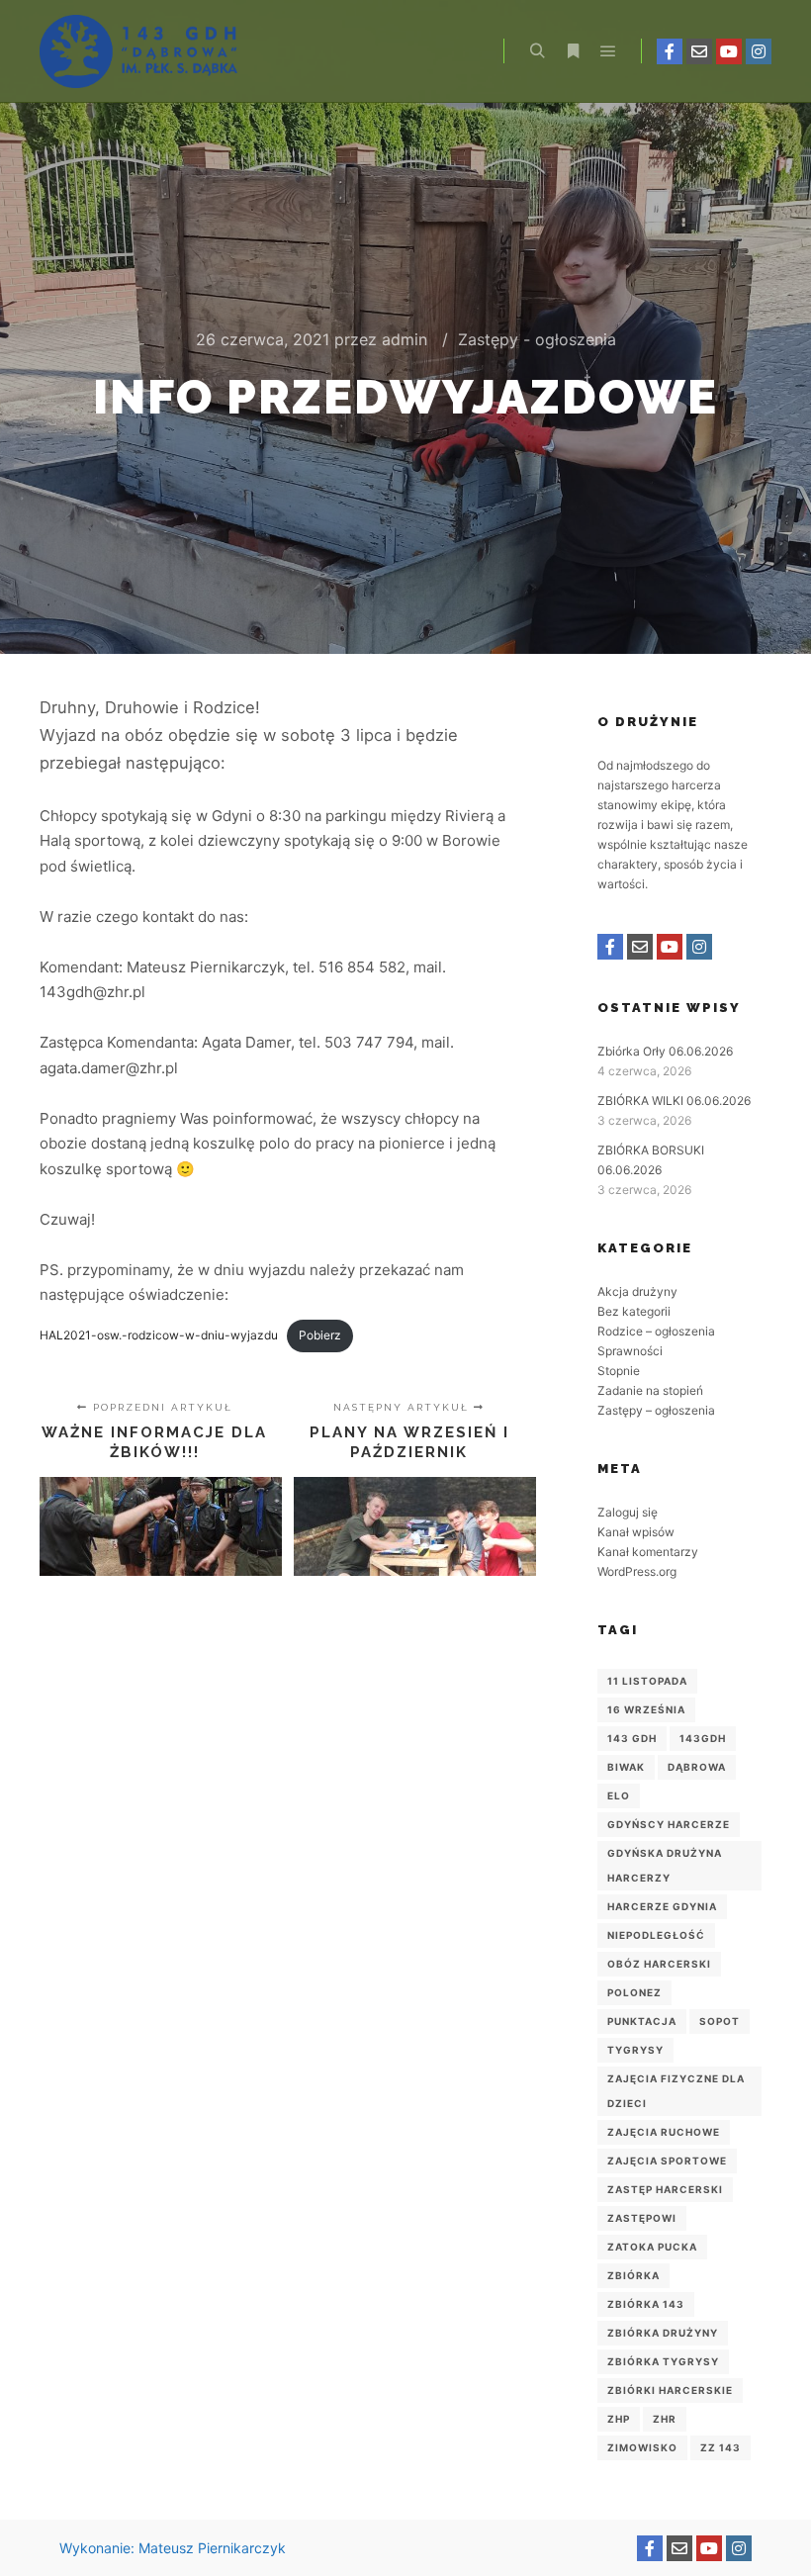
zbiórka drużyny (663, 2333)
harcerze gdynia (662, 1906)
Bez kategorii (634, 1311)
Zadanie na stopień (650, 1390)
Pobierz (320, 1335)
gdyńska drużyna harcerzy (665, 1865)
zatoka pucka (652, 2247)
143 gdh (632, 1738)
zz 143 (721, 2447)
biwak (626, 1767)
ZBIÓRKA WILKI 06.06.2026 (674, 1101)
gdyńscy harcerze (669, 1824)
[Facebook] (670, 51)
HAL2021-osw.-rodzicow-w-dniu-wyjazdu (159, 1335)
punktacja (642, 2021)
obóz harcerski (659, 1964)
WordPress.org (637, 1571)
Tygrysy (635, 2050)
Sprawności (630, 1351)
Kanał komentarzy (648, 1552)
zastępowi (642, 2218)
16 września (646, 1709)
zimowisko (642, 2447)
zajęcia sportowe (667, 2161)
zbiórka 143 (646, 2304)
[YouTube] (729, 51)
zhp (619, 2419)
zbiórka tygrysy (663, 2361)
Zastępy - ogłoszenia (537, 339)
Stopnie (619, 1371)
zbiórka (633, 2275)
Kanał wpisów (636, 1532)
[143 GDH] (138, 51)
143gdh (703, 1738)
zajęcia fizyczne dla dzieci (676, 2091)
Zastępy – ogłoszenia (656, 1410)
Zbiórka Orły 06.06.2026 (665, 1051)
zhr (665, 2419)
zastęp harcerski (665, 2189)
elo (619, 1795)
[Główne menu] (608, 51)
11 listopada (647, 1681)
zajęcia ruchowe (664, 2132)
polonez (634, 1992)
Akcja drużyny (637, 1291)
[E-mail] (699, 51)
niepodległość (656, 1935)
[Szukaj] (537, 51)
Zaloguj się (628, 1512)
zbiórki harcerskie (670, 2390)
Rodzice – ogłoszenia (656, 1331)
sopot (720, 2021)
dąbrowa (697, 1767)
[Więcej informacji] (573, 51)
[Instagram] (759, 51)
